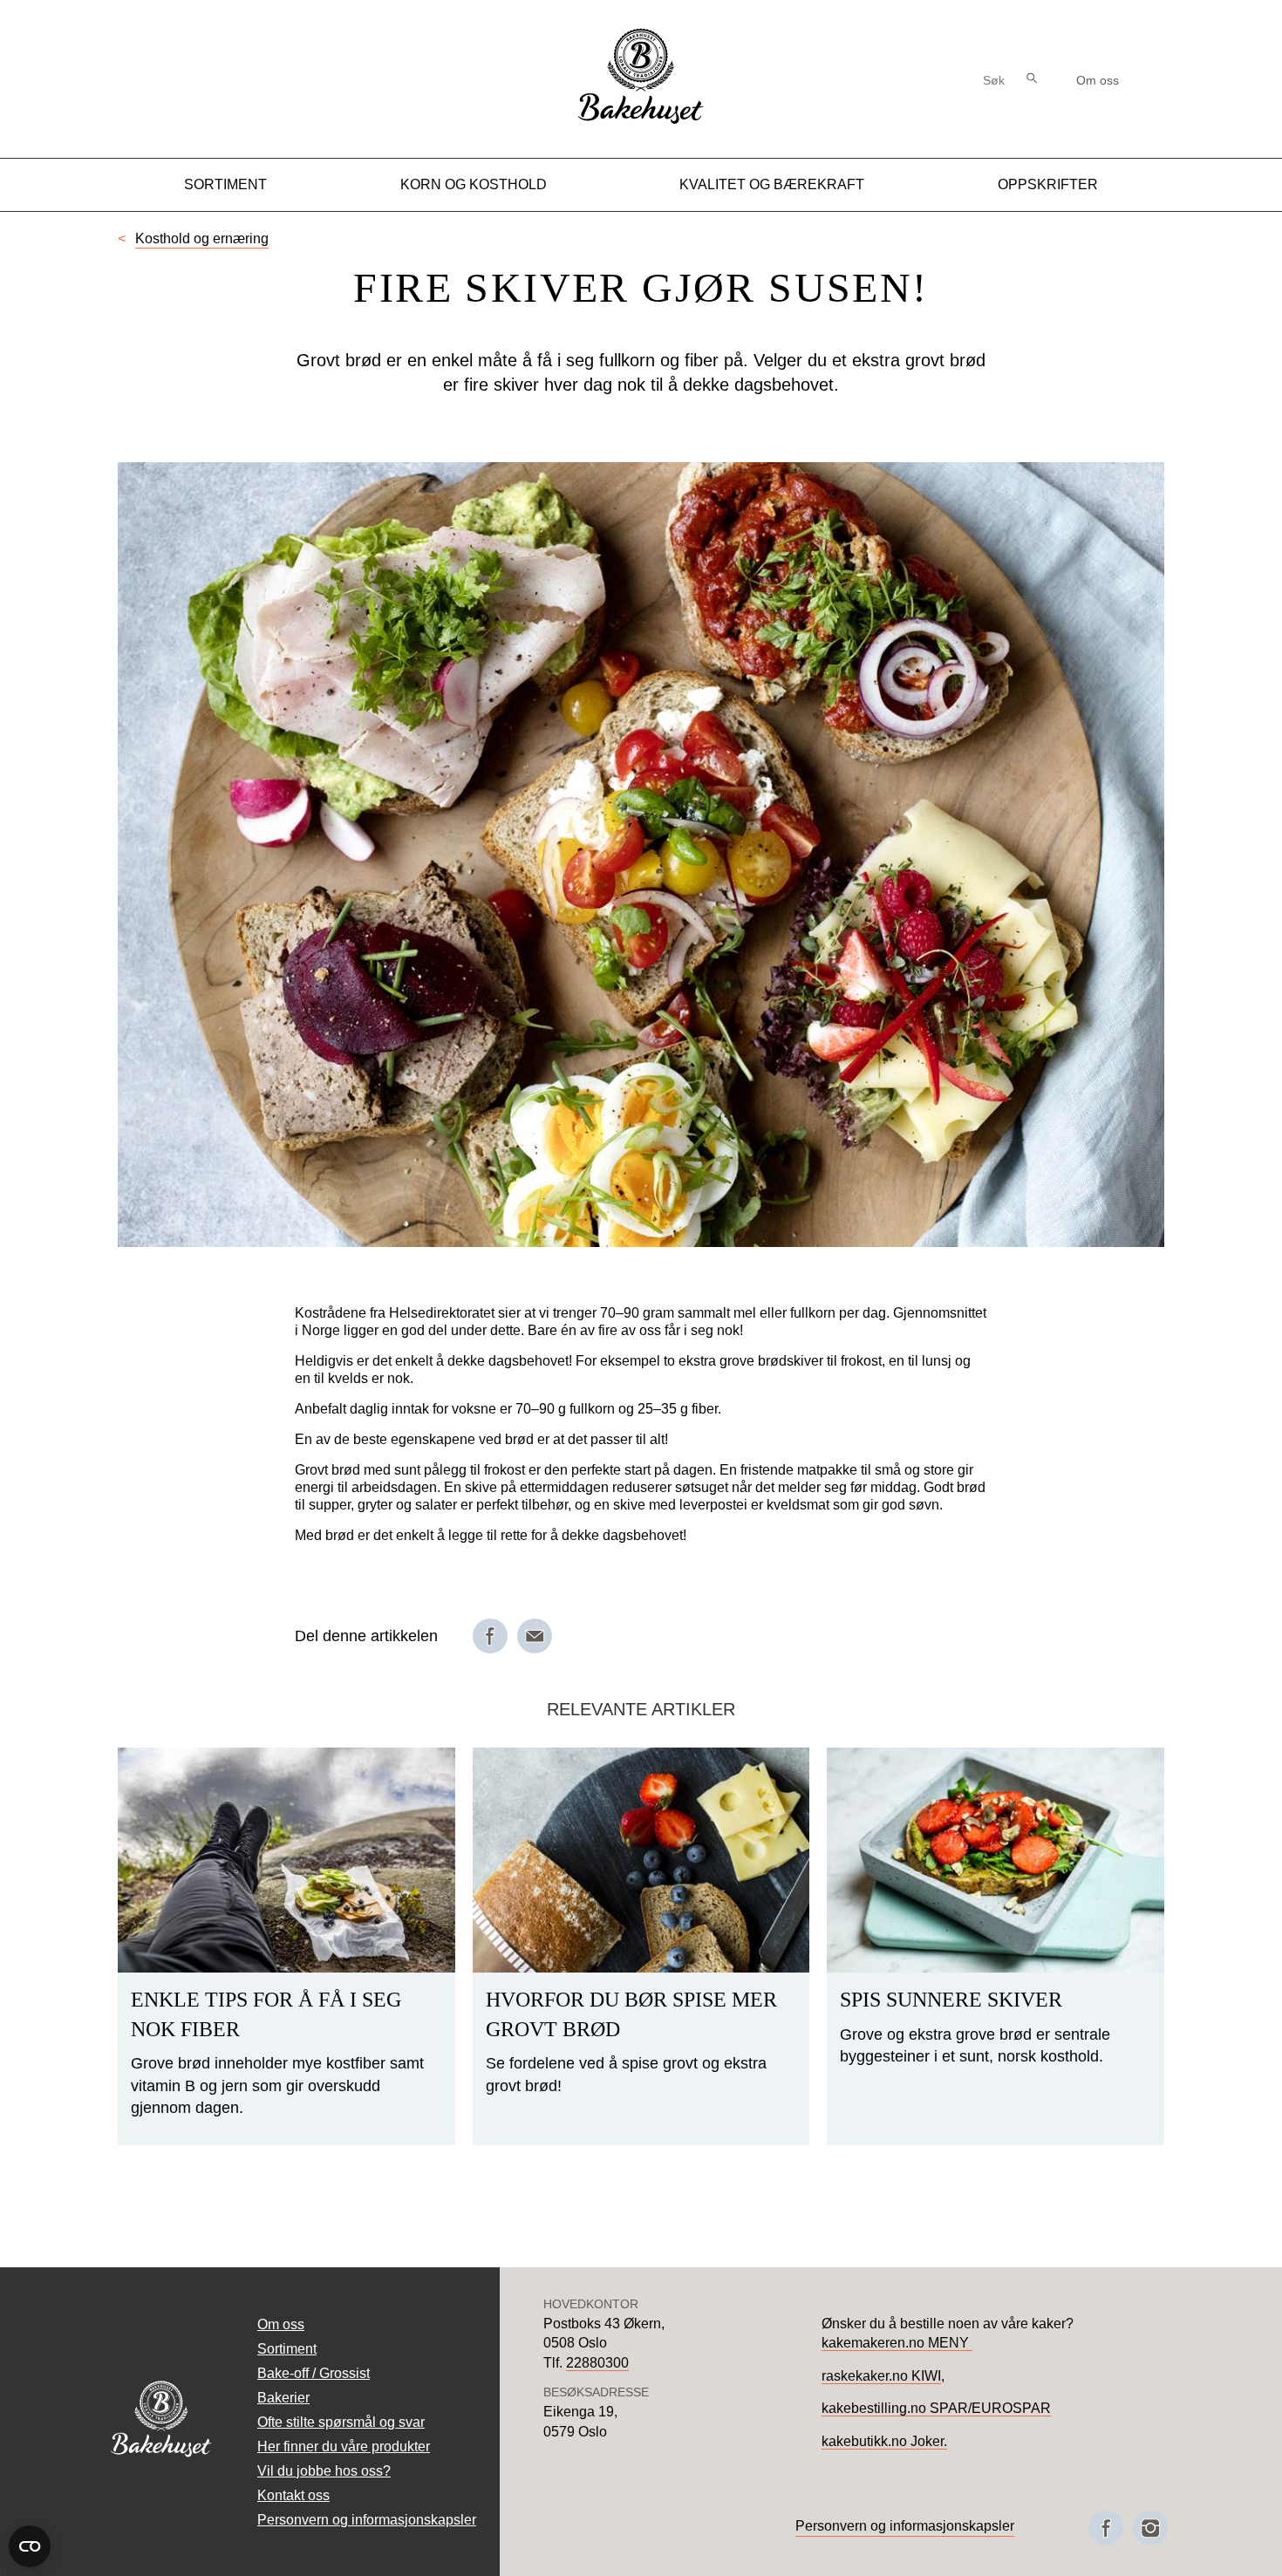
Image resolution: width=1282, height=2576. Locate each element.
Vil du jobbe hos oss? (324, 2471)
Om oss (1098, 80)
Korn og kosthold (474, 184)
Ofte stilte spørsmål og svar (341, 2422)
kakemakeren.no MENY (897, 2343)
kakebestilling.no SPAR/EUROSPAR (936, 2408)
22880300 (597, 2363)
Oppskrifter (1048, 184)
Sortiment (225, 184)
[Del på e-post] (535, 1636)
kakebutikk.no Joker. (884, 2441)
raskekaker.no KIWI (881, 2376)
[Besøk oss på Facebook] (1106, 2528)
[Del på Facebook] (490, 1636)
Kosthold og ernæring (202, 239)
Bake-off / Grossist (314, 2373)
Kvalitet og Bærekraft (772, 184)
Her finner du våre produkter (344, 2447)
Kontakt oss (293, 2495)
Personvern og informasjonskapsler (367, 2520)
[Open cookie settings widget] (30, 2546)
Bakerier (283, 2398)
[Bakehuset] (641, 122)
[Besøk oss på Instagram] (1150, 2528)
